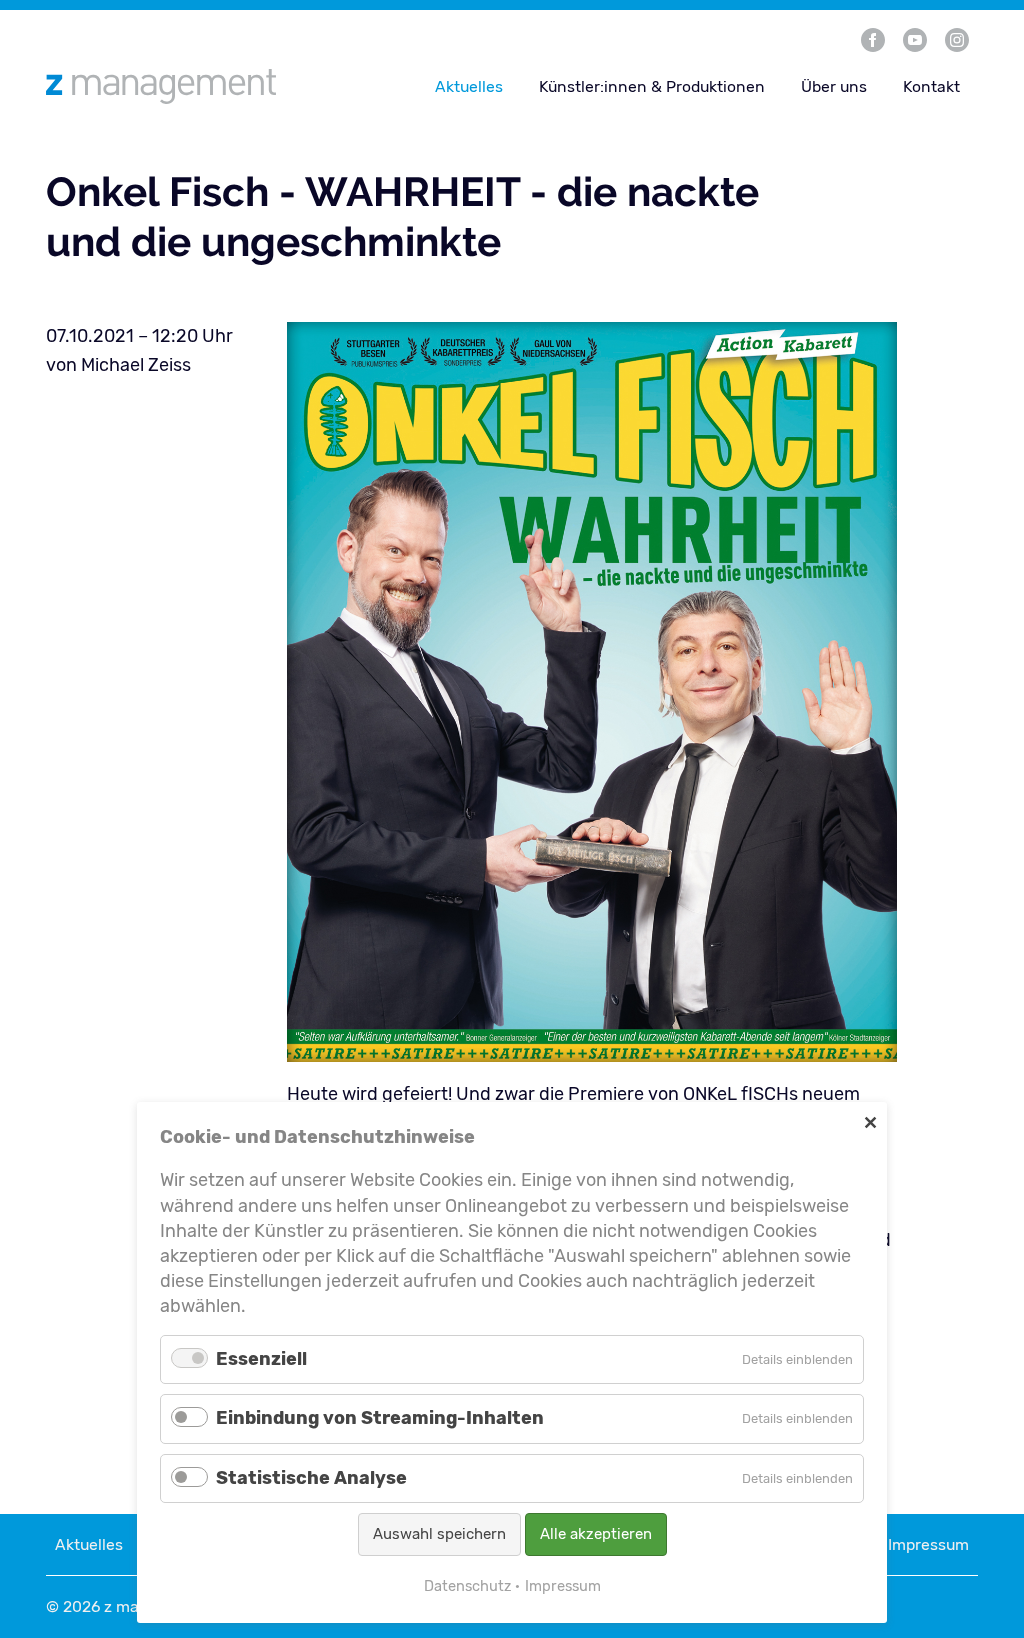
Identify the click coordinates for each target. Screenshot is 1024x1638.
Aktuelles (469, 86)
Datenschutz (467, 1586)
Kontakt (931, 86)
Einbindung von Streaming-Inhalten (380, 1418)
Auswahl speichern (439, 1534)
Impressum (928, 1544)
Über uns (834, 86)
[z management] (196, 86)
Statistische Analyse (311, 1478)
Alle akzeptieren (596, 1534)
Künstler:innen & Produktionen (652, 86)
